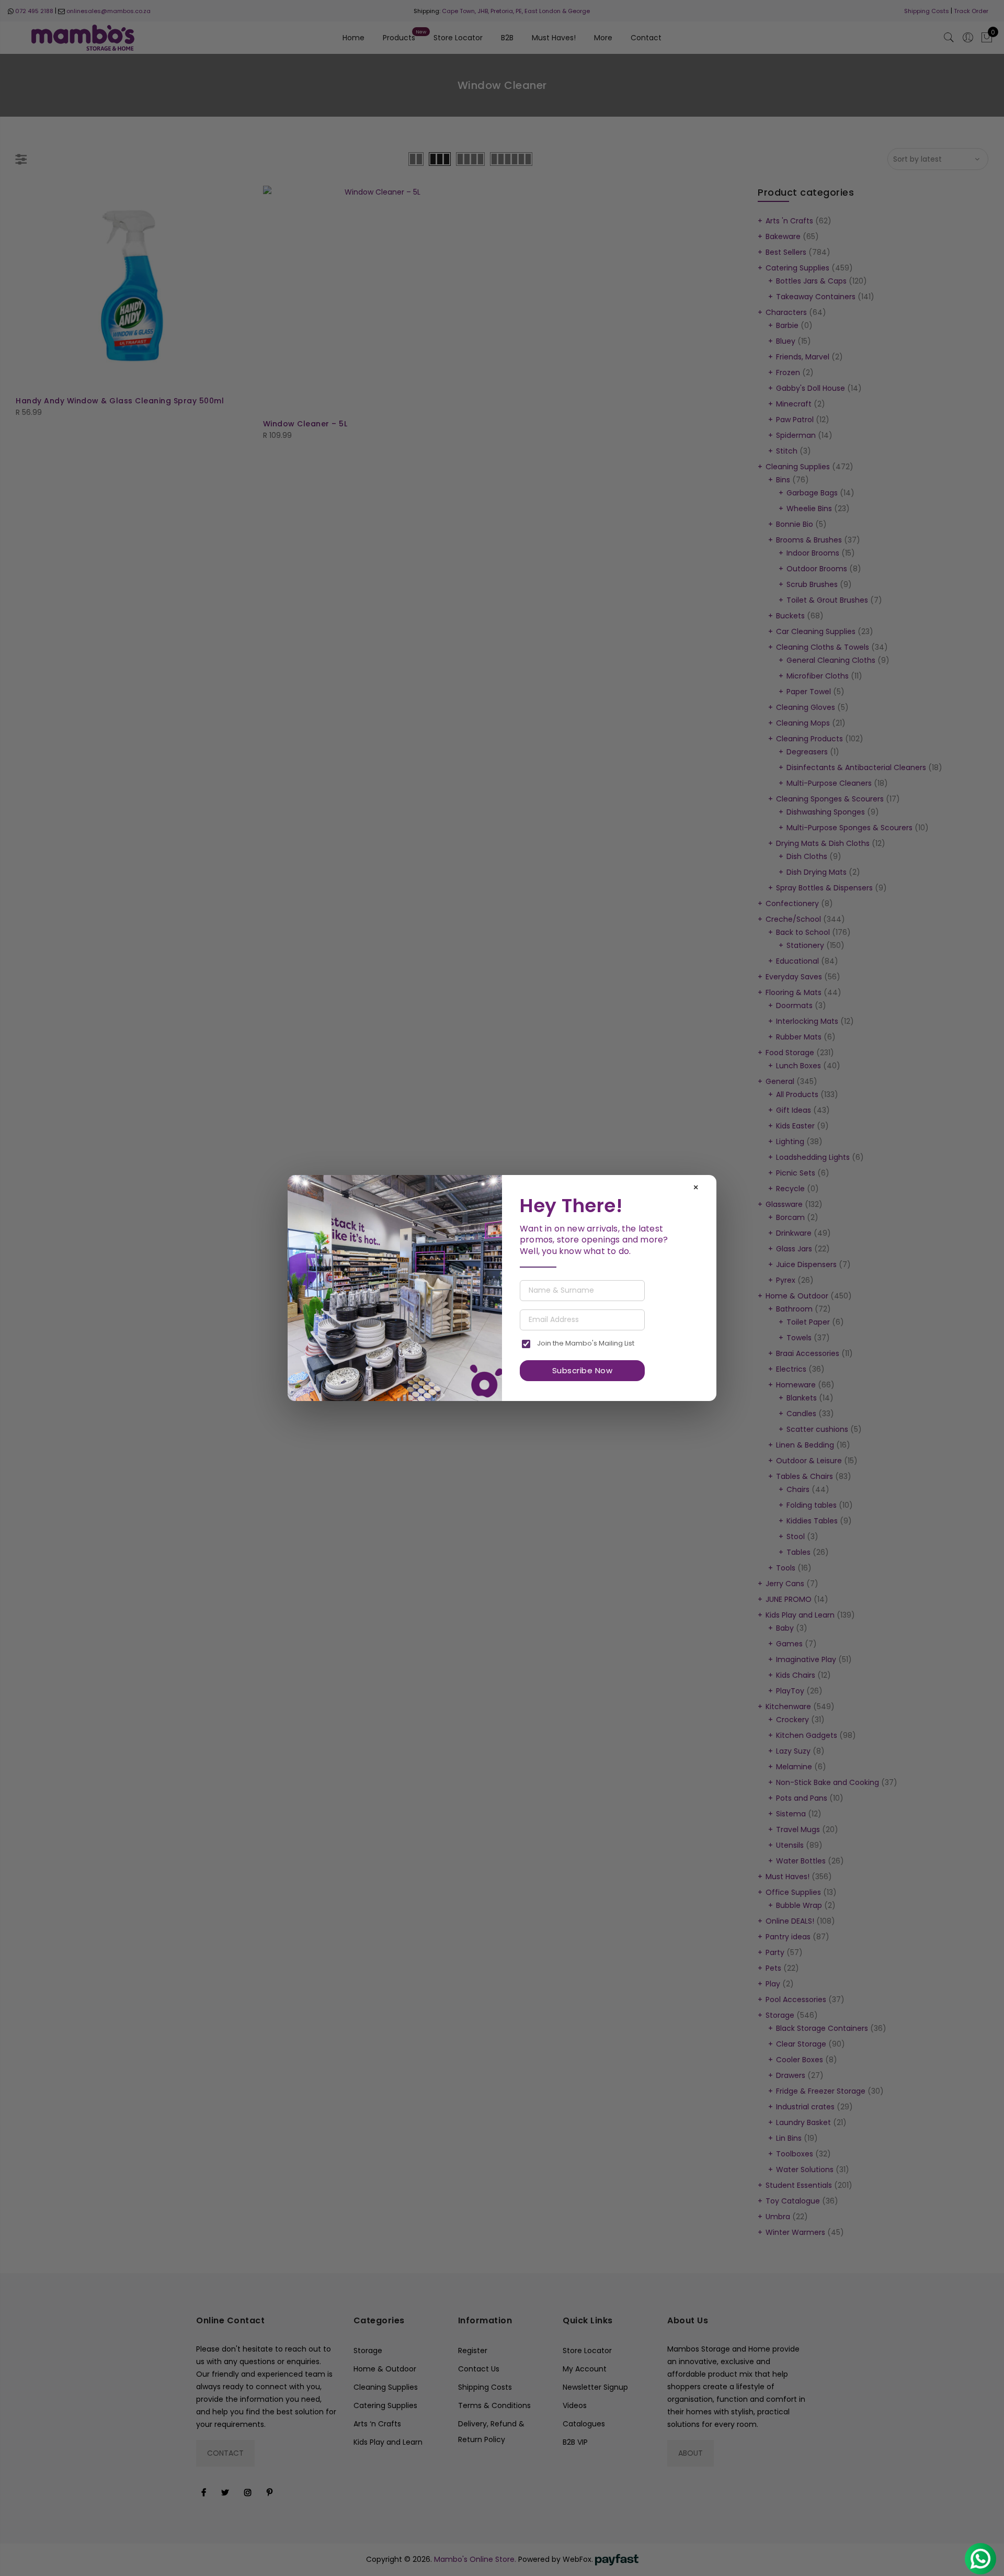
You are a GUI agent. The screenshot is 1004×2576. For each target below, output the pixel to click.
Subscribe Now (583, 1370)
